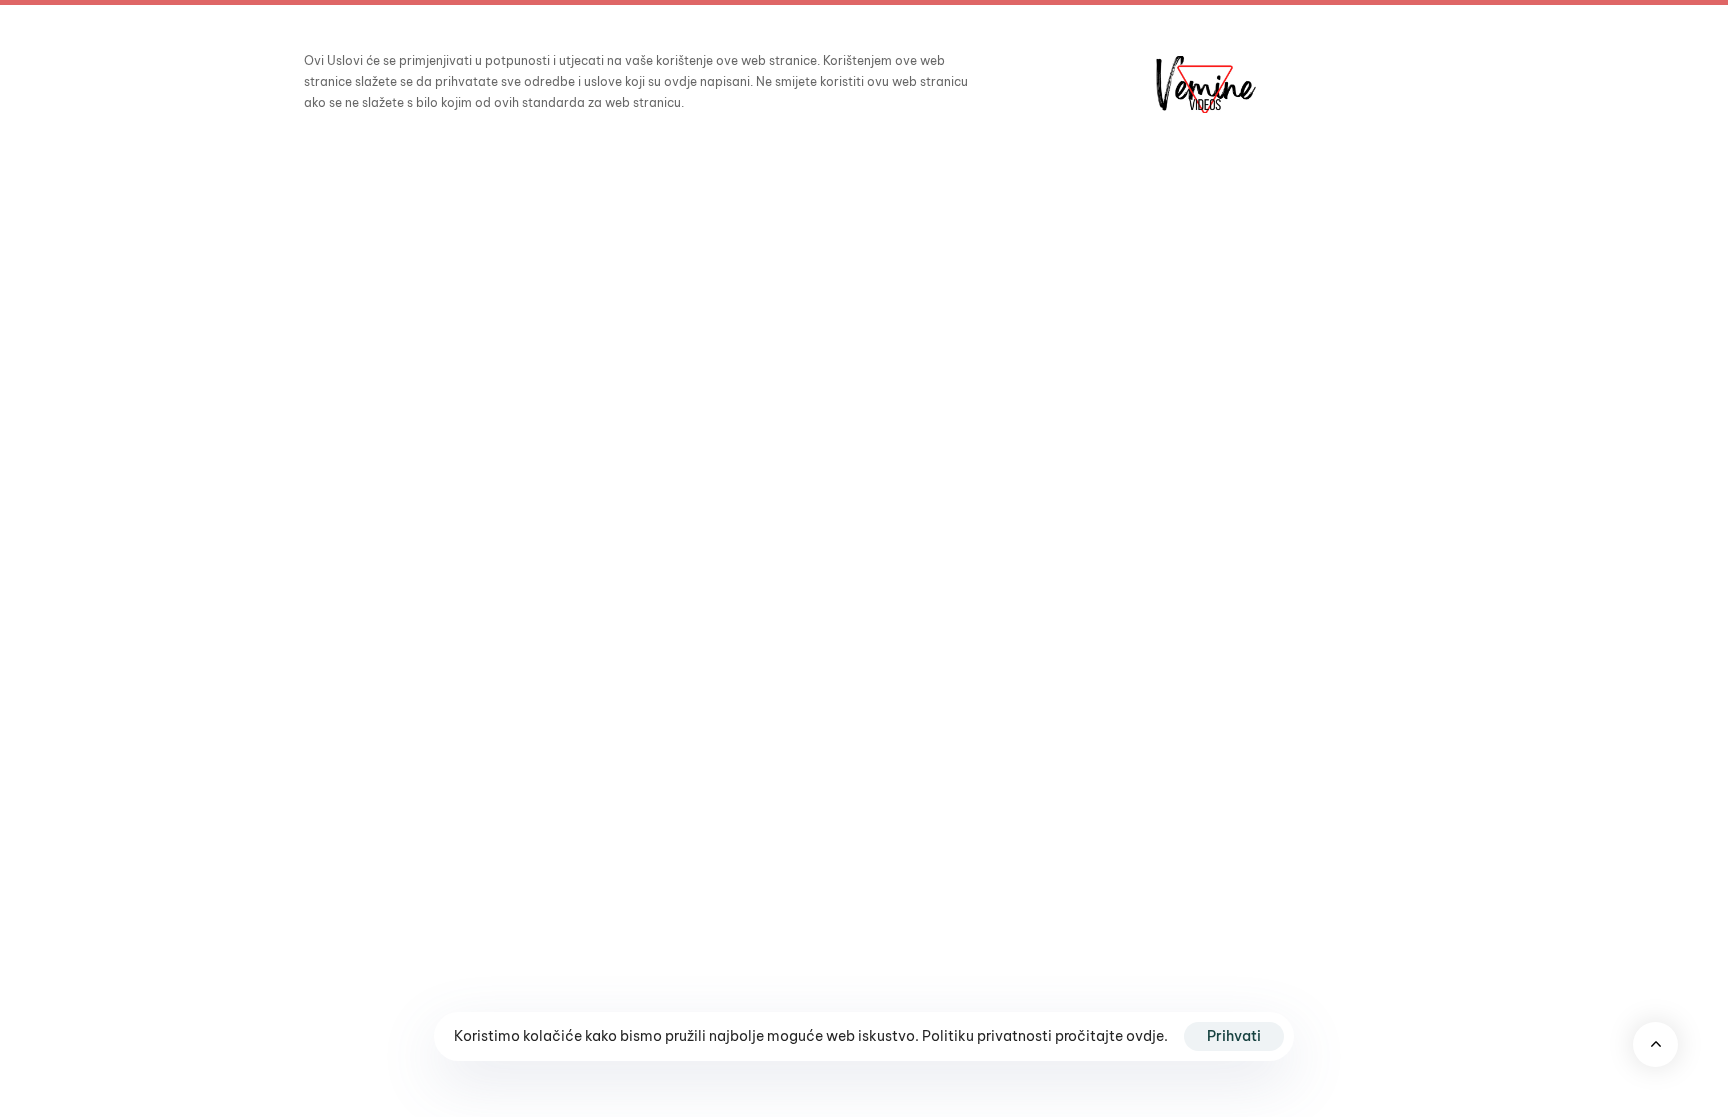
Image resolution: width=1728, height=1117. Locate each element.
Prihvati (1234, 1036)
